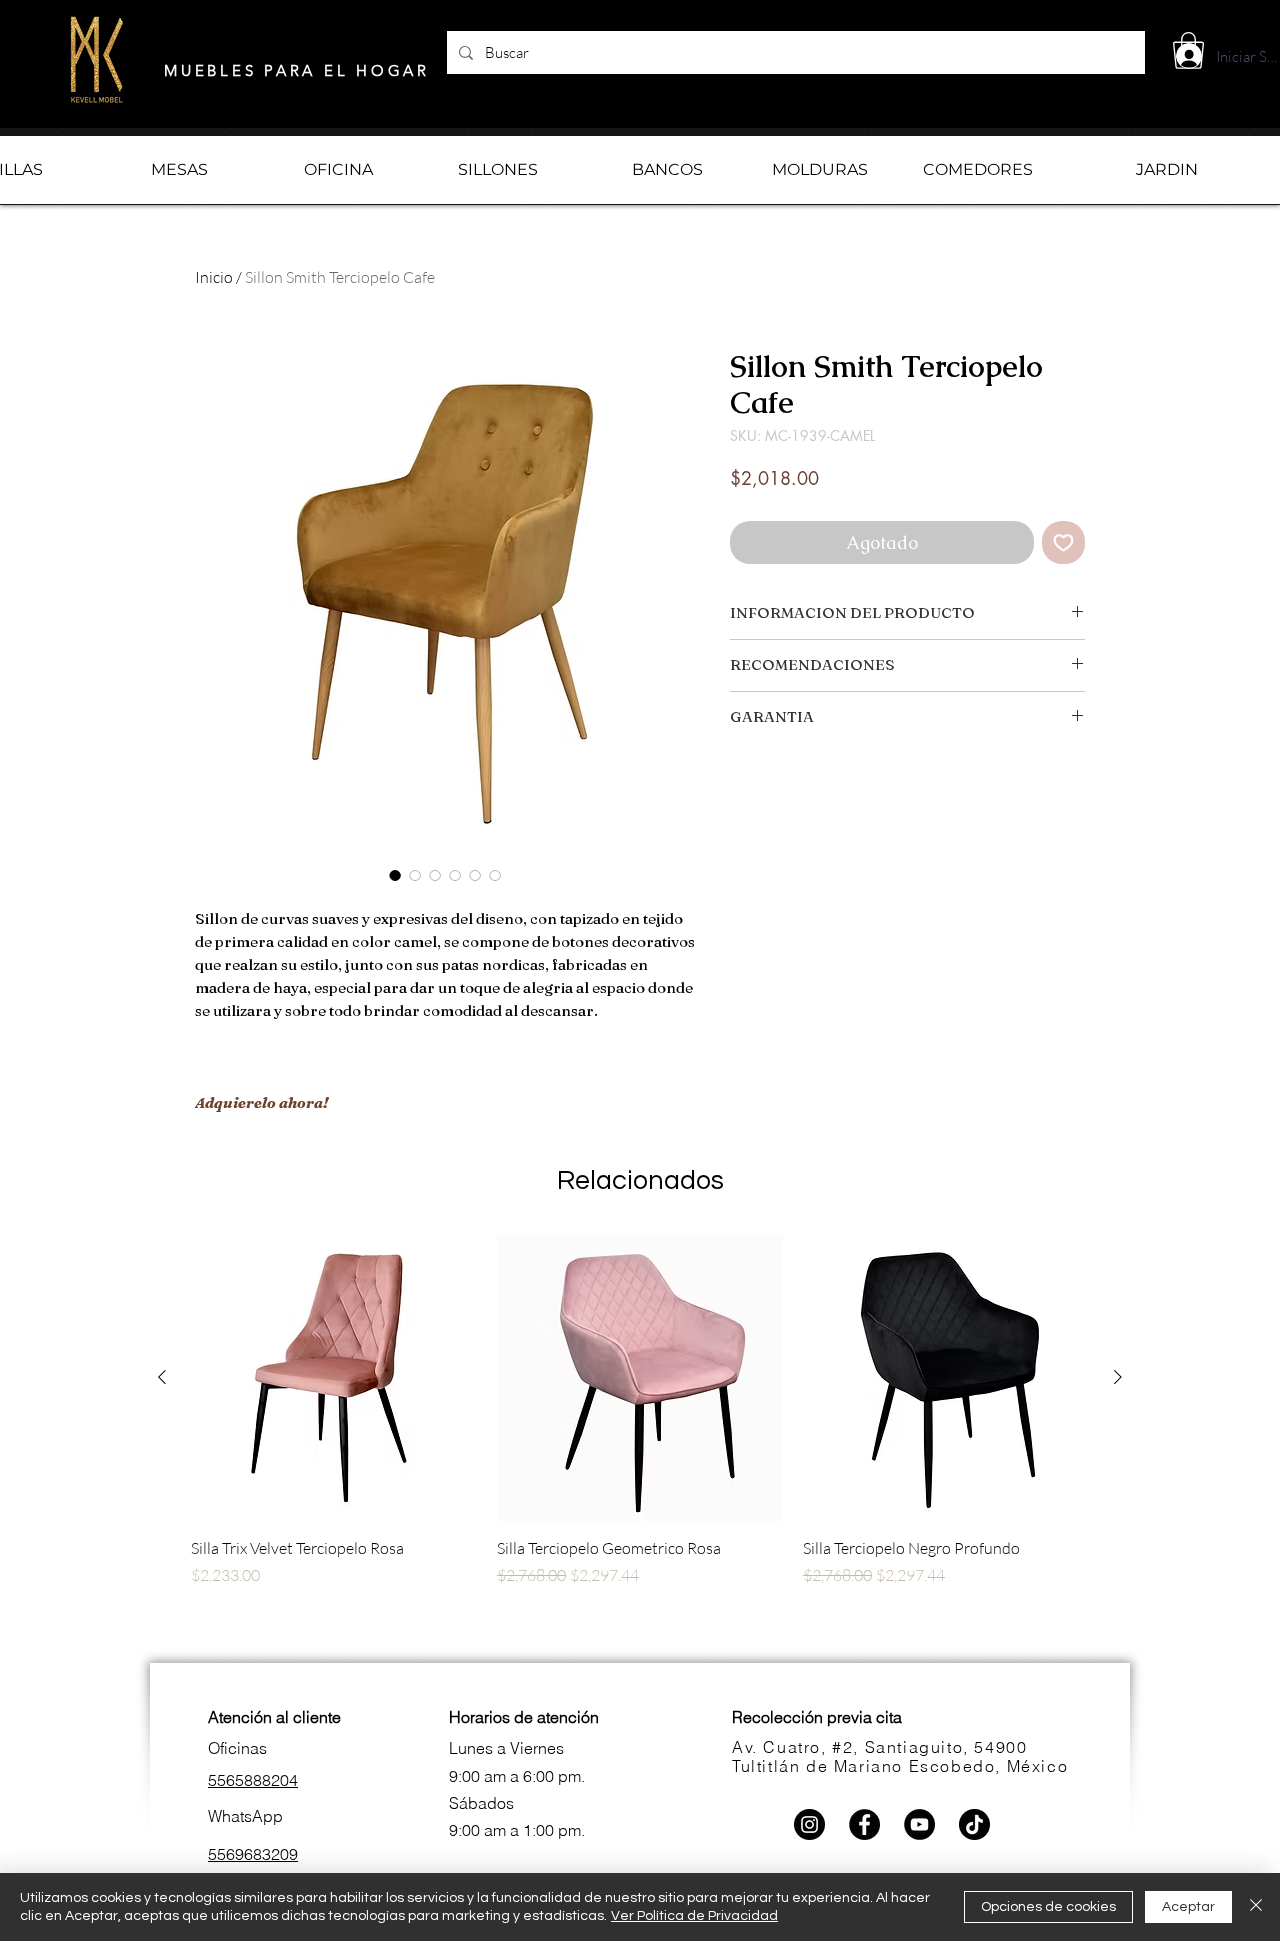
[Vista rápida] (334, 1378)
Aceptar (1188, 1907)
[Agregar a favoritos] (1063, 542)
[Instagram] (809, 1824)
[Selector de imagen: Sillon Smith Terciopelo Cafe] (395, 875)
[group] (640, 1445)
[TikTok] (974, 1824)
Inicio (214, 277)
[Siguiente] (1118, 1377)
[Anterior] (162, 1377)
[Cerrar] (1256, 1907)
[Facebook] (864, 1824)
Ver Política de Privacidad (694, 1916)
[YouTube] (919, 1824)
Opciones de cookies (1048, 1907)
